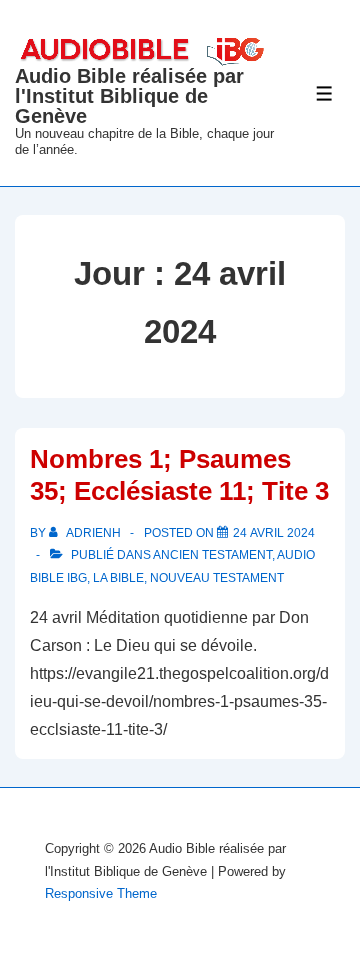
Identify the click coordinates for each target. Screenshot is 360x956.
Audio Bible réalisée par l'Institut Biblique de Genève (129, 96)
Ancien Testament (212, 555)
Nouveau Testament (217, 578)
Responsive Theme (101, 893)
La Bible (118, 578)
